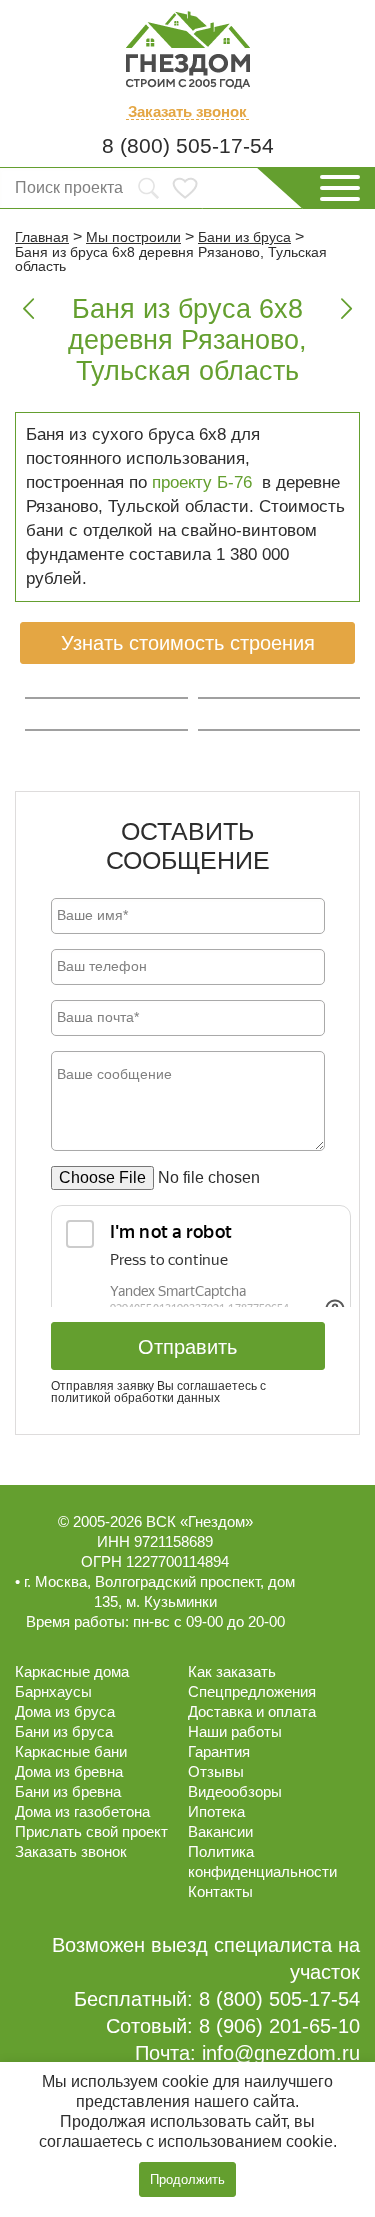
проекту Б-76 (202, 482)
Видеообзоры (235, 1791)
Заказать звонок (187, 112)
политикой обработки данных (135, 1398)
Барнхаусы (53, 1691)
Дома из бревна (69, 1771)
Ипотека (216, 1811)
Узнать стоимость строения (188, 643)
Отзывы (216, 1771)
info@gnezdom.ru (281, 2053)
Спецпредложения (252, 1691)
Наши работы (235, 1731)
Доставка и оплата (252, 1711)
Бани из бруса (64, 1731)
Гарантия (219, 1751)
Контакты (220, 1891)
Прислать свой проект (91, 1831)
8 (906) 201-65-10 (279, 2026)
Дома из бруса (65, 1711)
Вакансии (220, 1831)
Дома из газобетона (82, 1811)
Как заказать (232, 1671)
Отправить (187, 1347)
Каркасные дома (72, 1671)
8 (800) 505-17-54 (188, 145)
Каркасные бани (71, 1751)
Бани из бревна (68, 1791)
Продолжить (187, 2179)
